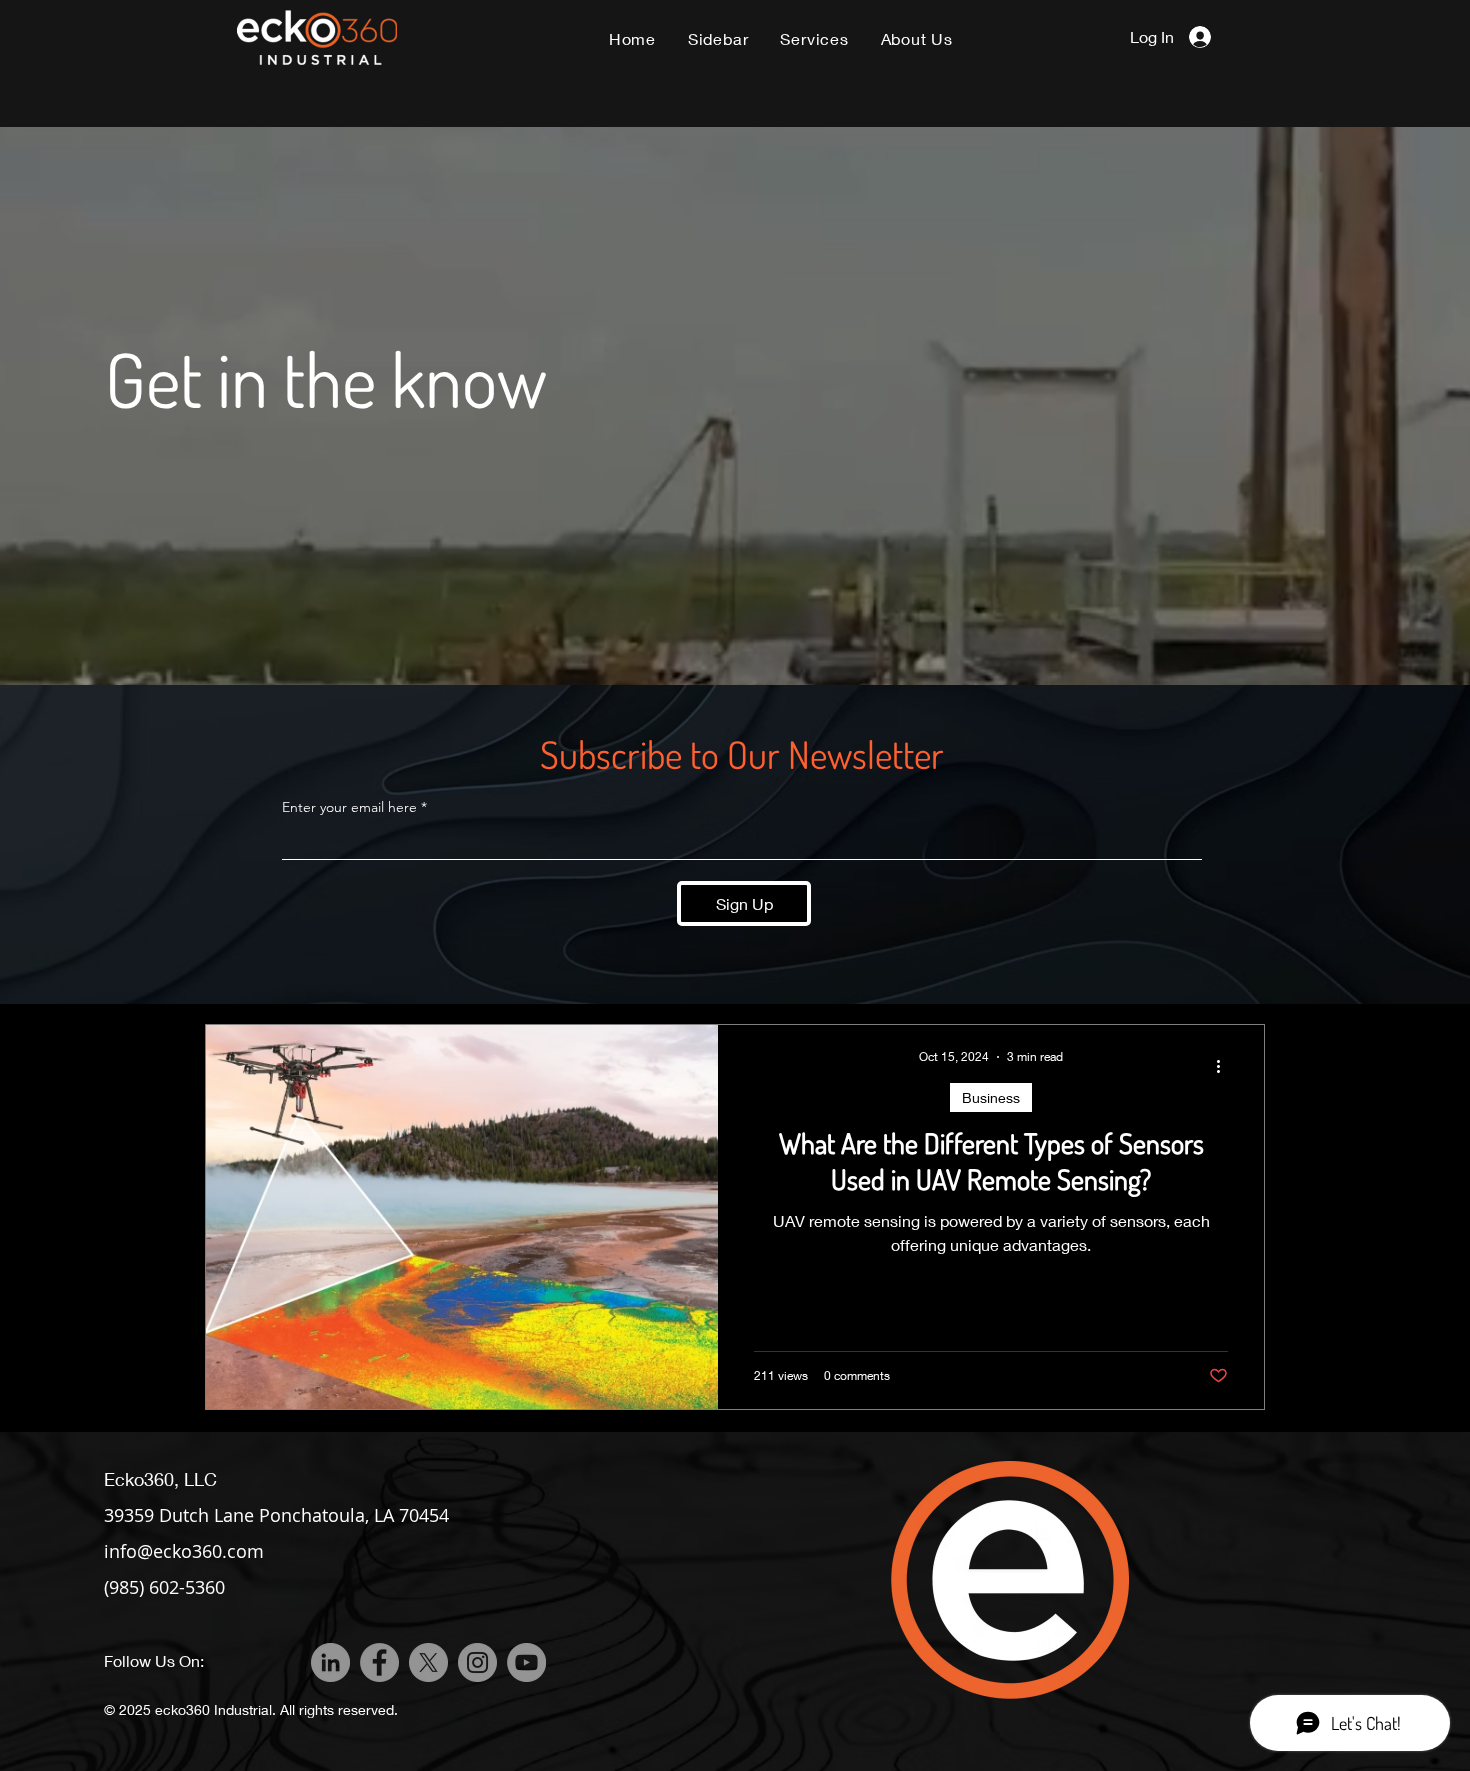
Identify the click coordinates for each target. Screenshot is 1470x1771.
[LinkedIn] (330, 1662)
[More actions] (1225, 1066)
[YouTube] (526, 1662)
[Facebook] (379, 1662)
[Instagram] (477, 1662)
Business (991, 1097)
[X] (428, 1662)
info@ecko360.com (184, 1551)
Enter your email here (349, 807)
